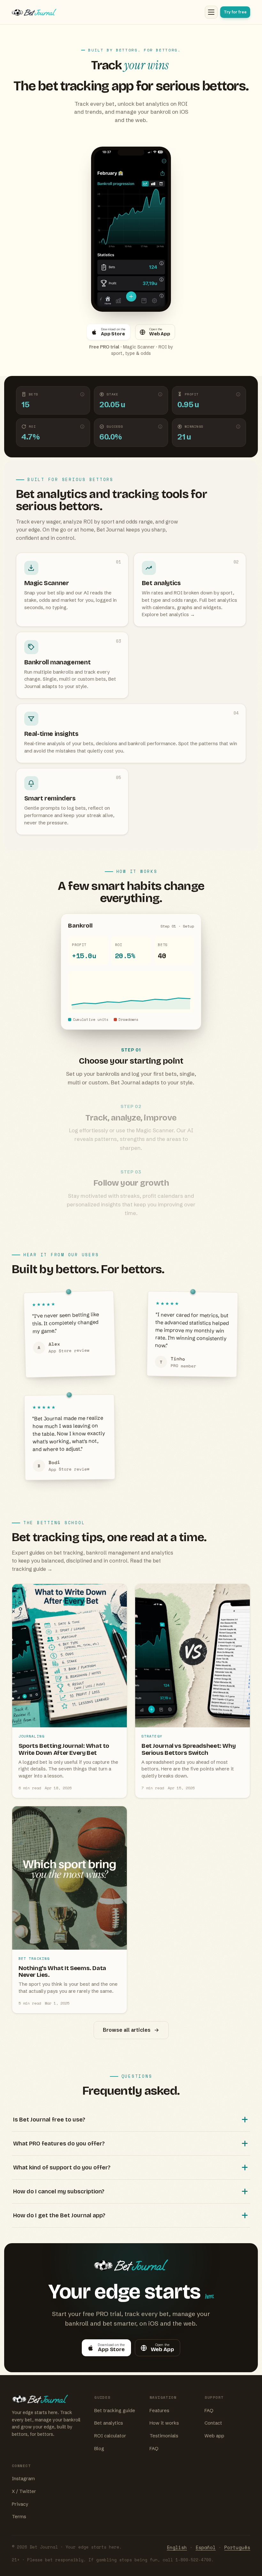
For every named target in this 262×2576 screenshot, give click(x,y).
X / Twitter (24, 2491)
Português (237, 2547)
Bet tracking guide (115, 2411)
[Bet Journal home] (107, 12)
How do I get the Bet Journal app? (59, 2215)
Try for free (235, 12)
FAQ (154, 2449)
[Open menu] (211, 12)
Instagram (23, 2479)
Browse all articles (127, 2030)
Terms (19, 2517)
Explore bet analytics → (168, 615)
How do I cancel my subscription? (59, 2191)
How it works (164, 2423)
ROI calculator (110, 2436)
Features (159, 2411)
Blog (99, 2449)
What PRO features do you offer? (59, 2144)
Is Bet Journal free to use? (49, 2120)
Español (206, 2547)
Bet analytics (109, 2423)
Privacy (20, 2504)
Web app (214, 2436)
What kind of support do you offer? (62, 2167)
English (177, 2547)
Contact (213, 2423)
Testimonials (164, 2436)
